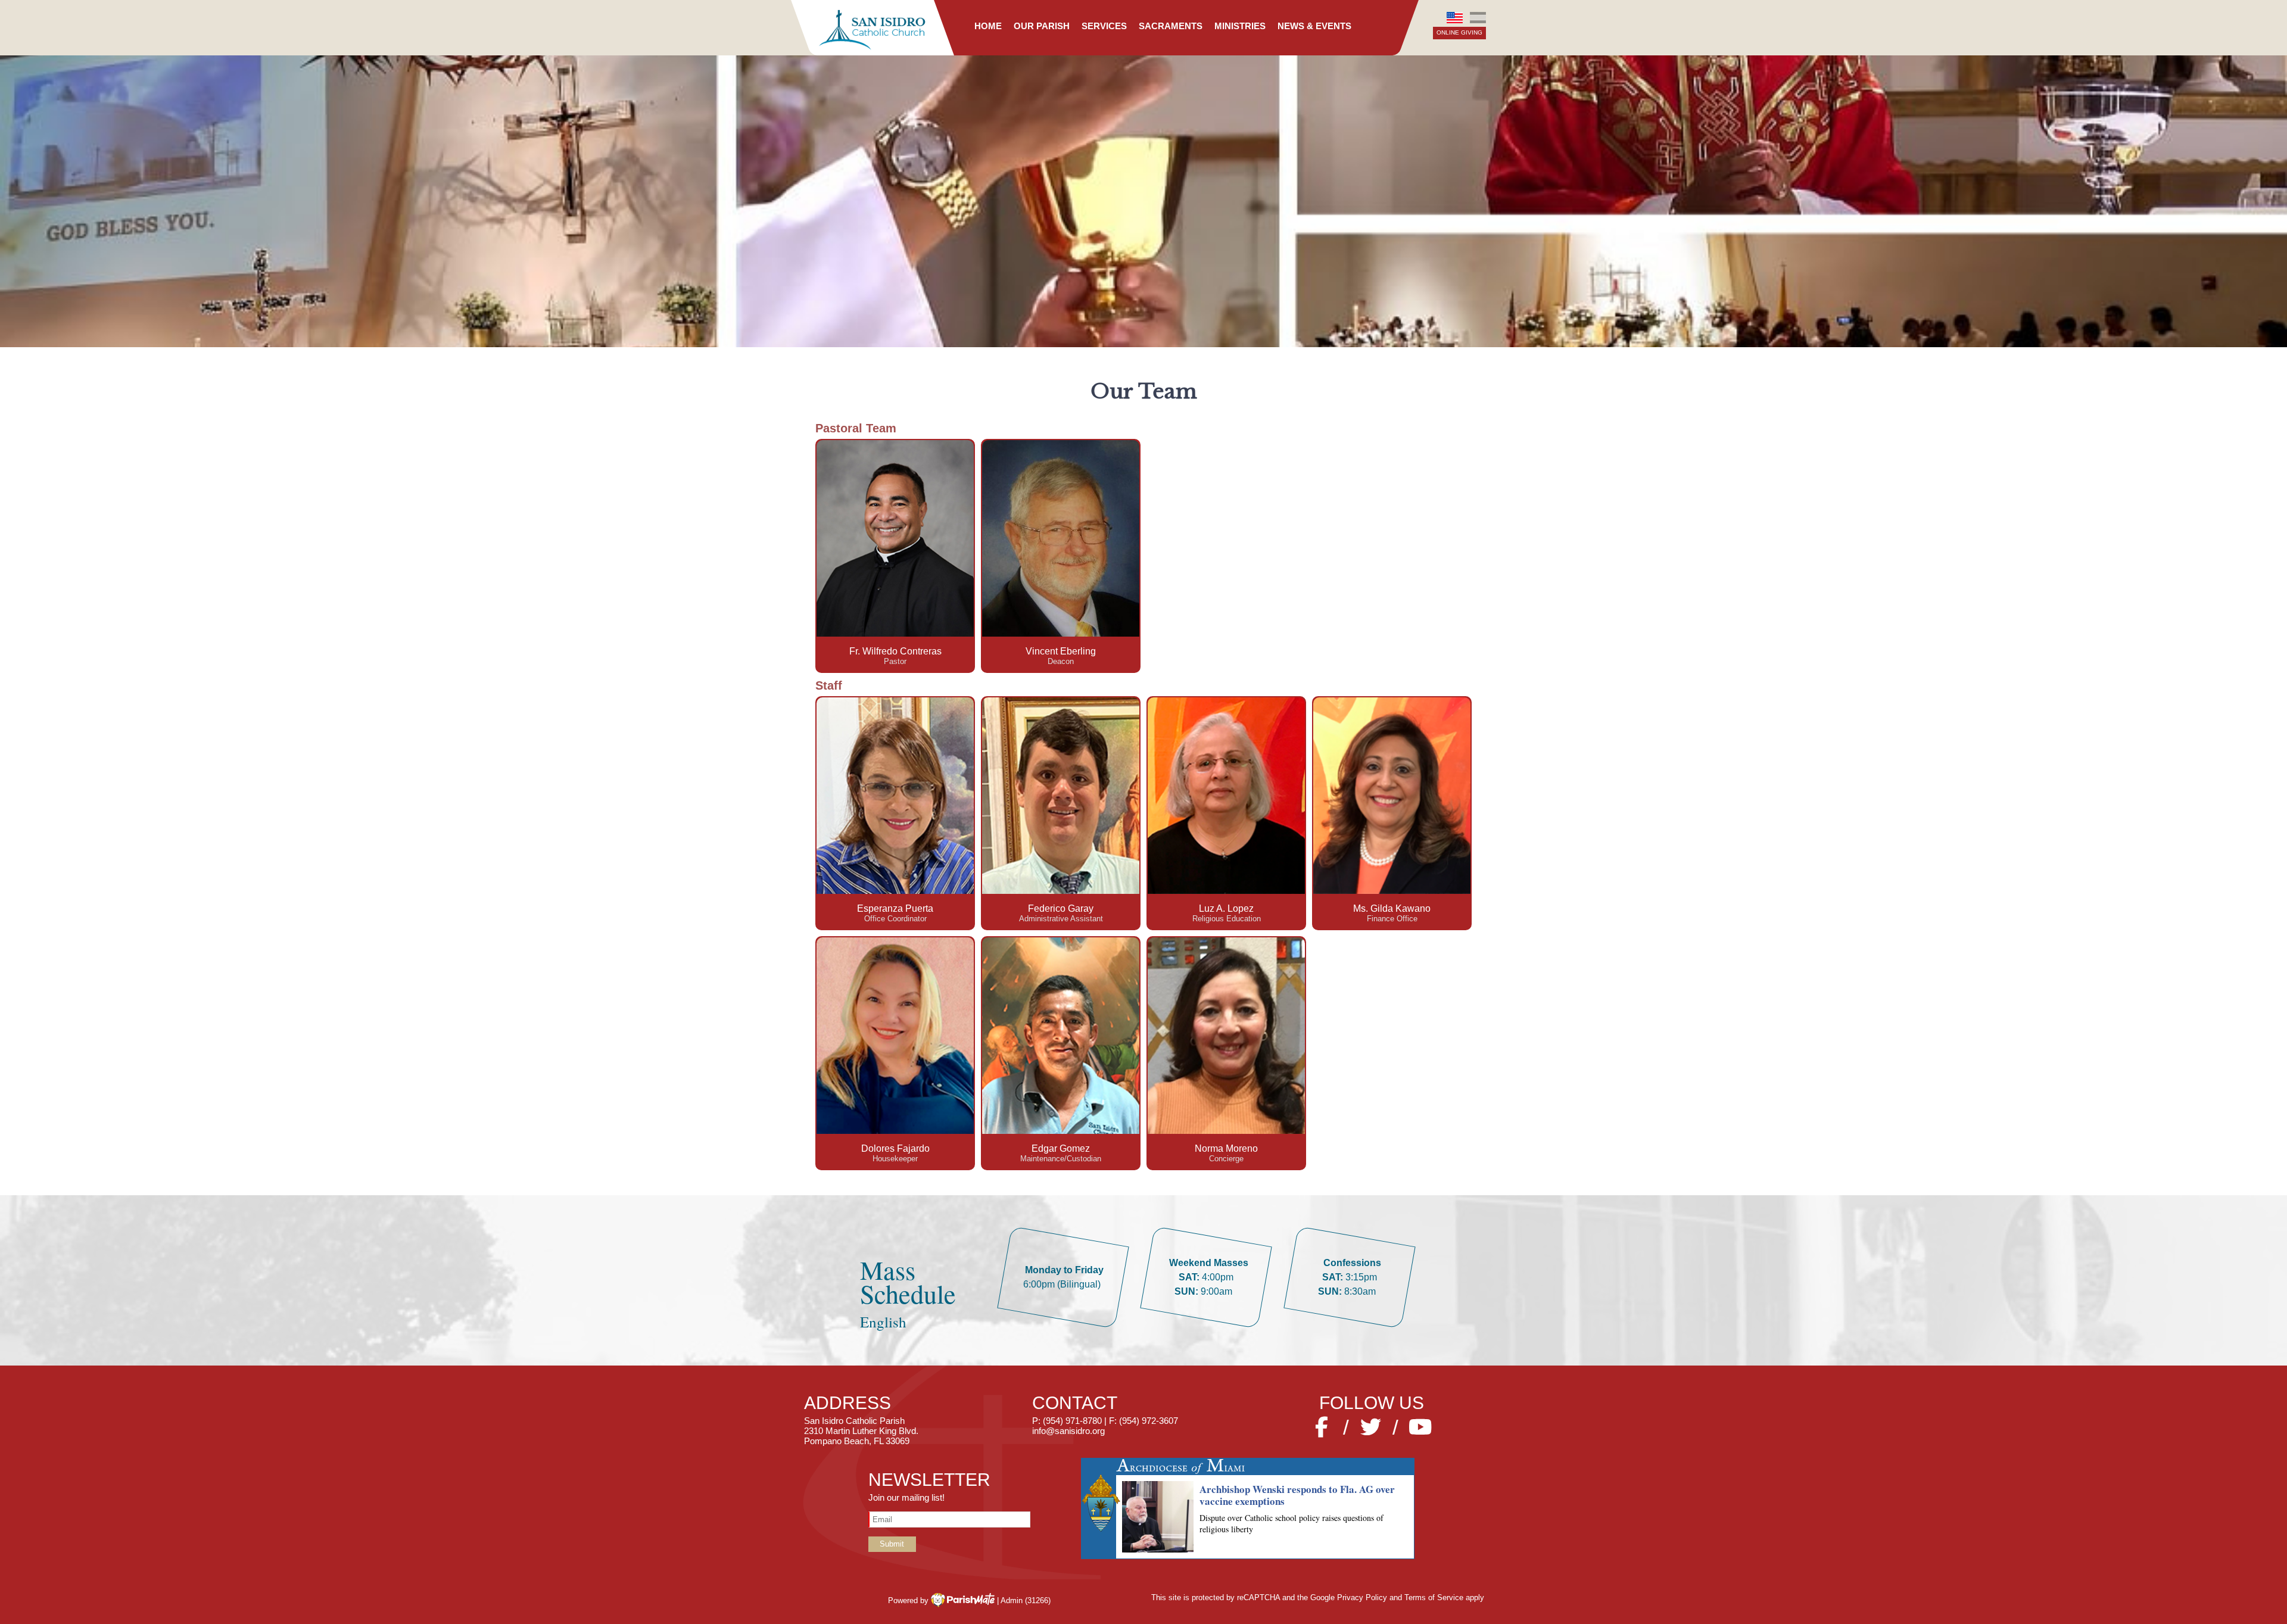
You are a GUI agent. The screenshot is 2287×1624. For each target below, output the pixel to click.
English (1455, 18)
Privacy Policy (1362, 1597)
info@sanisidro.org (1068, 1431)
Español (1478, 18)
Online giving (1459, 32)
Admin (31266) (1026, 1600)
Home (988, 26)
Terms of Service (1434, 1597)
